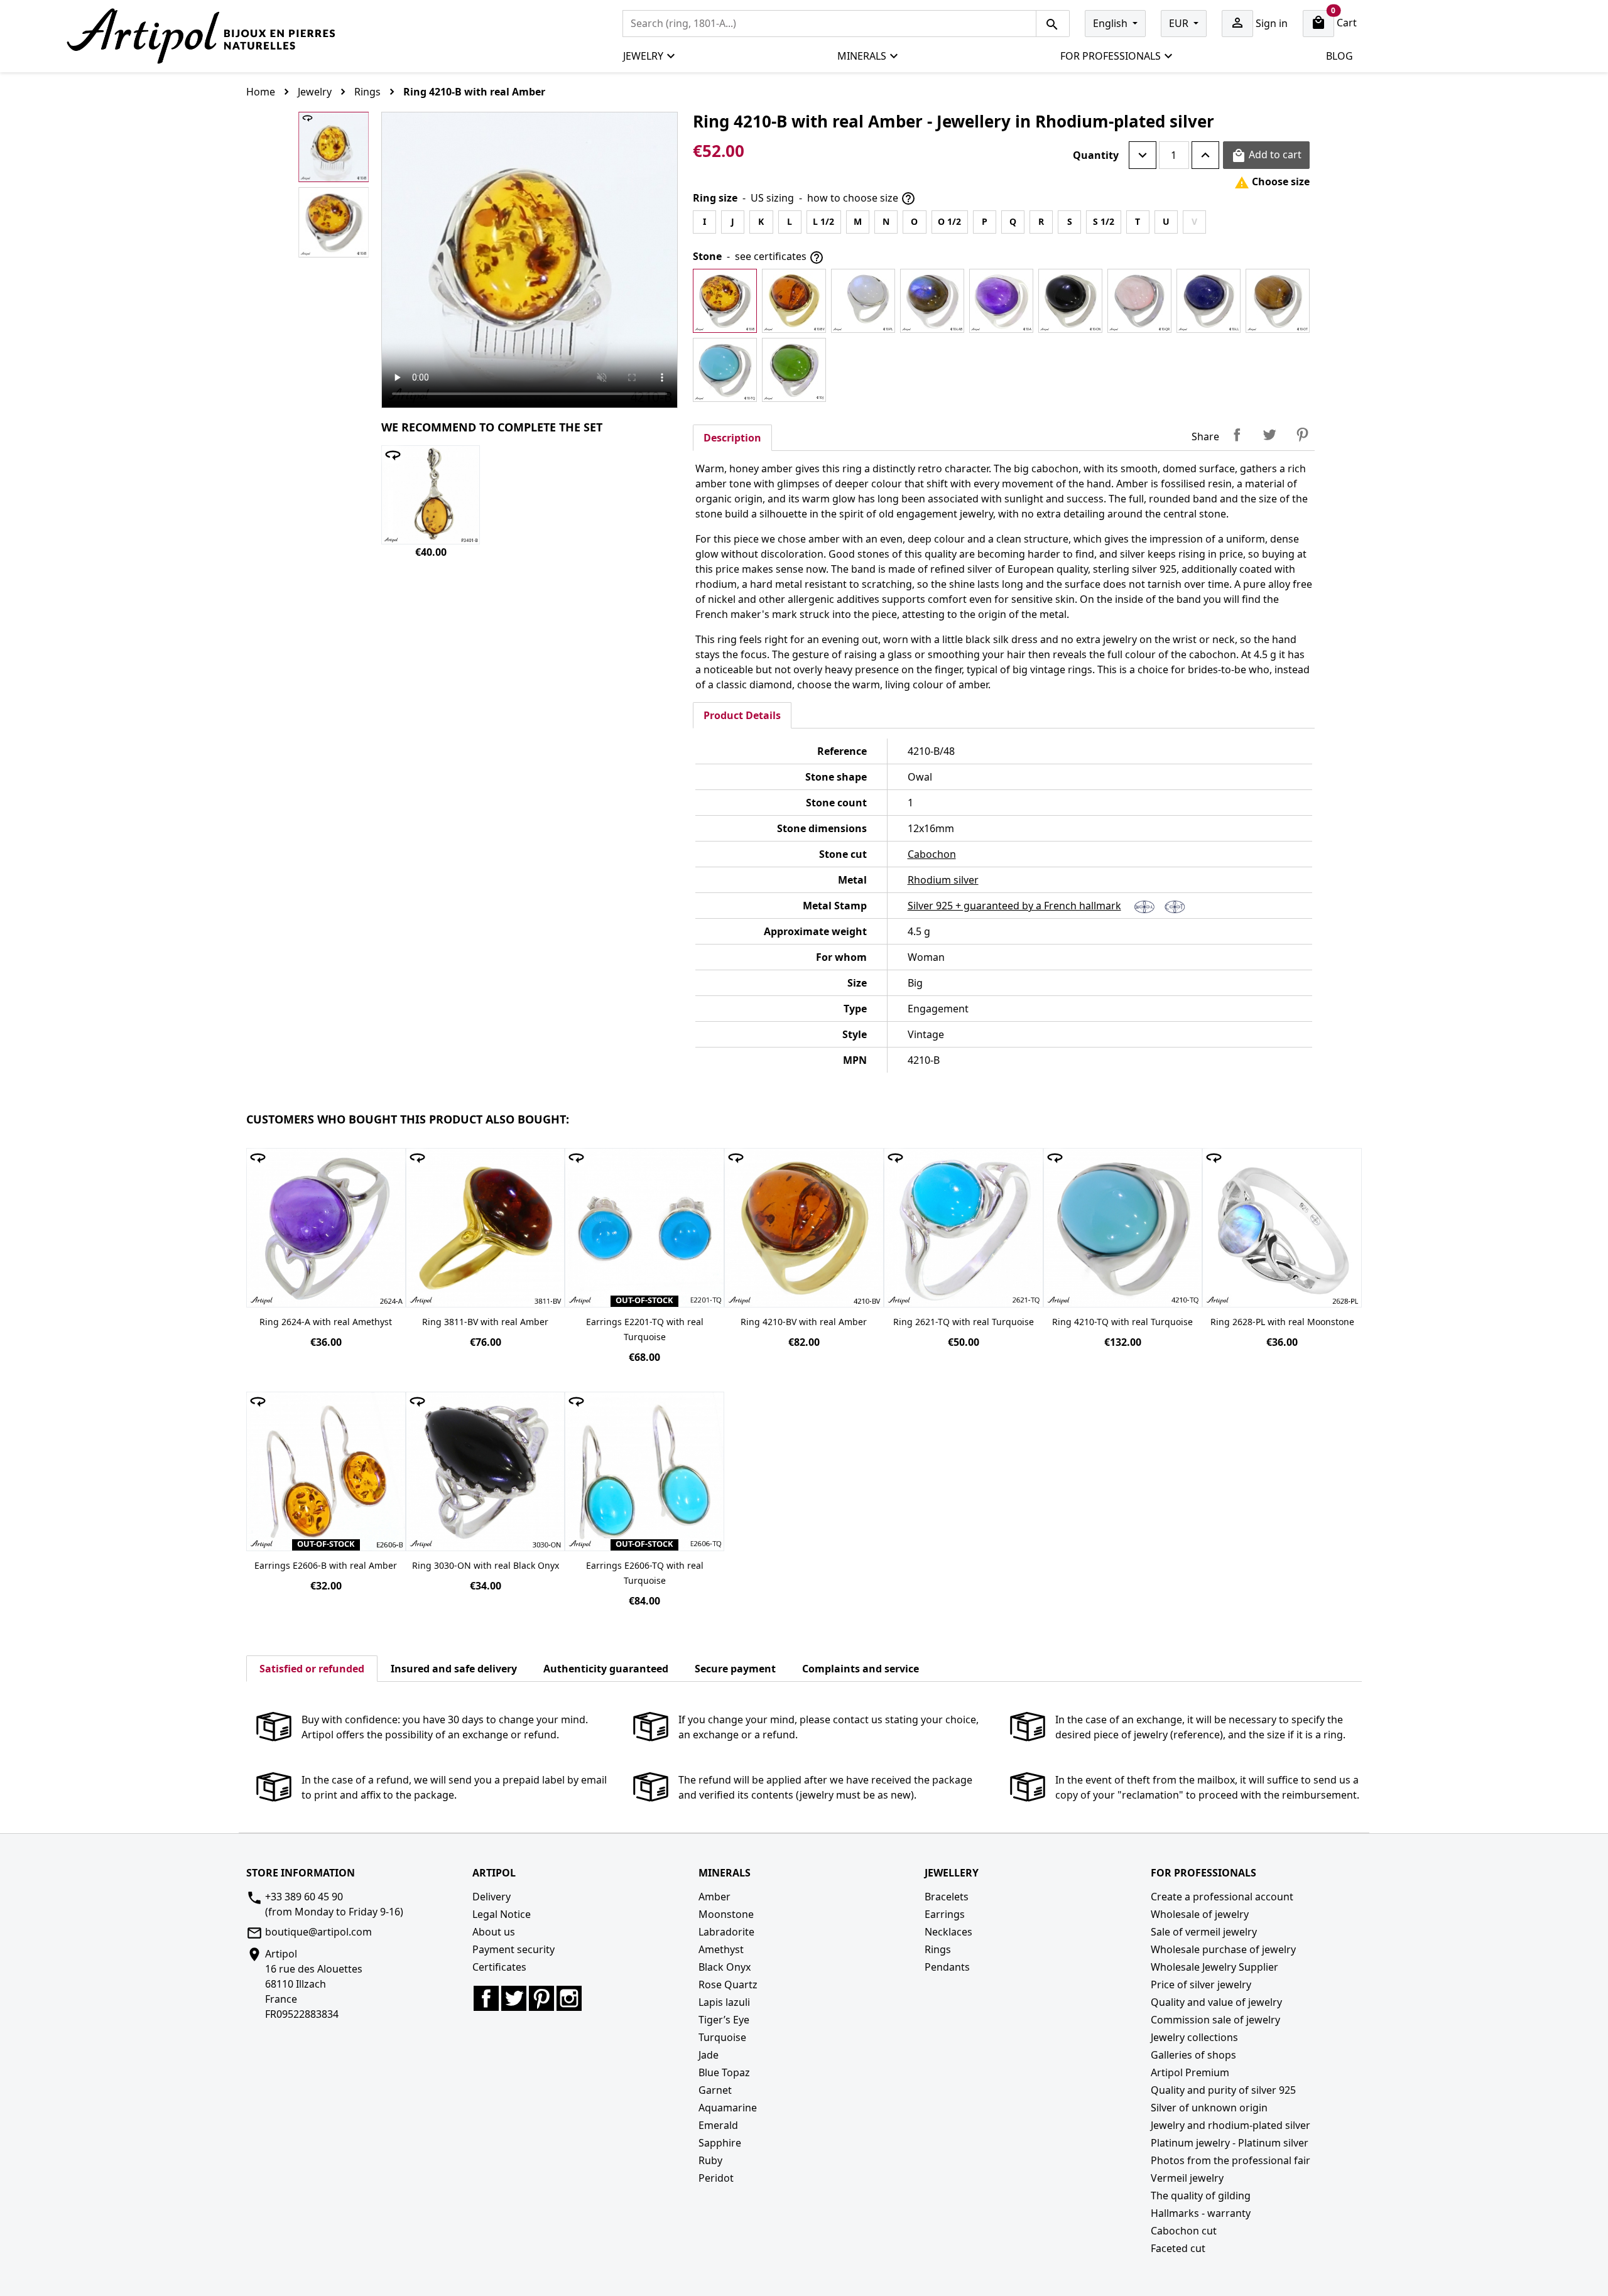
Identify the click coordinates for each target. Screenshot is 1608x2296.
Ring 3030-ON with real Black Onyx (486, 1565)
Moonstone (726, 1914)
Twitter (514, 1998)
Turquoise (722, 2037)
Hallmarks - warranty (1201, 2213)
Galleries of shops (1193, 2055)
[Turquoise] (725, 370)
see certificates (780, 257)
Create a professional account (1222, 1897)
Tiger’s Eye (724, 2020)
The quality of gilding (1201, 2196)
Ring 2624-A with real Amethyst (326, 1322)
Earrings (945, 1914)
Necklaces (948, 1932)
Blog (1339, 56)
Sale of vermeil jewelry (1204, 1932)
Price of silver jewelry (1201, 1985)
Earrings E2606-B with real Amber (326, 1565)
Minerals (862, 56)
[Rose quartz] (1139, 301)
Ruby (710, 2160)
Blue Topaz (724, 2072)
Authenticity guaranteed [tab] (606, 1669)
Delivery (492, 1897)
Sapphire (720, 2143)
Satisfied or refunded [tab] (312, 1669)
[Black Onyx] (1070, 301)
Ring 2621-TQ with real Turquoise (964, 1322)
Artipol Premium (1190, 2072)
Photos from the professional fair (1230, 2160)
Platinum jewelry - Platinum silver (1230, 2143)
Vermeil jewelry (1187, 2178)
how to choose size (861, 199)
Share (1237, 435)
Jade (709, 2055)
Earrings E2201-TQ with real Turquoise (645, 1329)
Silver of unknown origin (1209, 2108)
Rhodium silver (943, 880)
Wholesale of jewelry (1200, 1914)
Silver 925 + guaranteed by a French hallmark (1014, 906)
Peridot (716, 2178)
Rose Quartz (728, 1985)
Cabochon (932, 854)
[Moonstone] (863, 301)
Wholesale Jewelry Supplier (1214, 1967)
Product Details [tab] (742, 715)
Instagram (569, 1998)
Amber (714, 1897)
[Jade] (794, 370)
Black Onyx (725, 1967)
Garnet (715, 2090)
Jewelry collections (1194, 2037)
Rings (938, 1949)
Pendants (947, 1967)
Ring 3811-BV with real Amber (485, 1322)
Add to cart (1266, 155)
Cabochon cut (1184, 2231)
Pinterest (1302, 435)
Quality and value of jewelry (1216, 2002)
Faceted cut (1178, 2248)
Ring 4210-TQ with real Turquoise (1122, 1322)
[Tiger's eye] (1278, 301)
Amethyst (721, 1949)
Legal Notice (502, 1914)
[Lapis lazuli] (1209, 301)
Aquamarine (728, 2108)
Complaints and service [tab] (861, 1669)
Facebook (486, 1998)
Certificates (499, 1967)
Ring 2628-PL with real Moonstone (1282, 1322)
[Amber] (725, 301)
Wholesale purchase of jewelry (1223, 1949)
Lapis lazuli (724, 2002)
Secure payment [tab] (735, 1669)
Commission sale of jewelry (1215, 2020)
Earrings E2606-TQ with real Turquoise (645, 1573)
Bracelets (947, 1897)
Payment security (513, 1949)
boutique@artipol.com (318, 1932)
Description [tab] (732, 438)
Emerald (718, 2125)
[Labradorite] (932, 301)
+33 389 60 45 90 (304, 1897)
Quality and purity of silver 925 (1223, 2090)
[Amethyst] (1001, 301)
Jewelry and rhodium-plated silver (1230, 2125)
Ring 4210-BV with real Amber (804, 1322)
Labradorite (726, 1932)
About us (494, 1932)
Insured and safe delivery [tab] (454, 1669)
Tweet (1269, 435)
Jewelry (643, 56)
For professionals (1111, 56)
